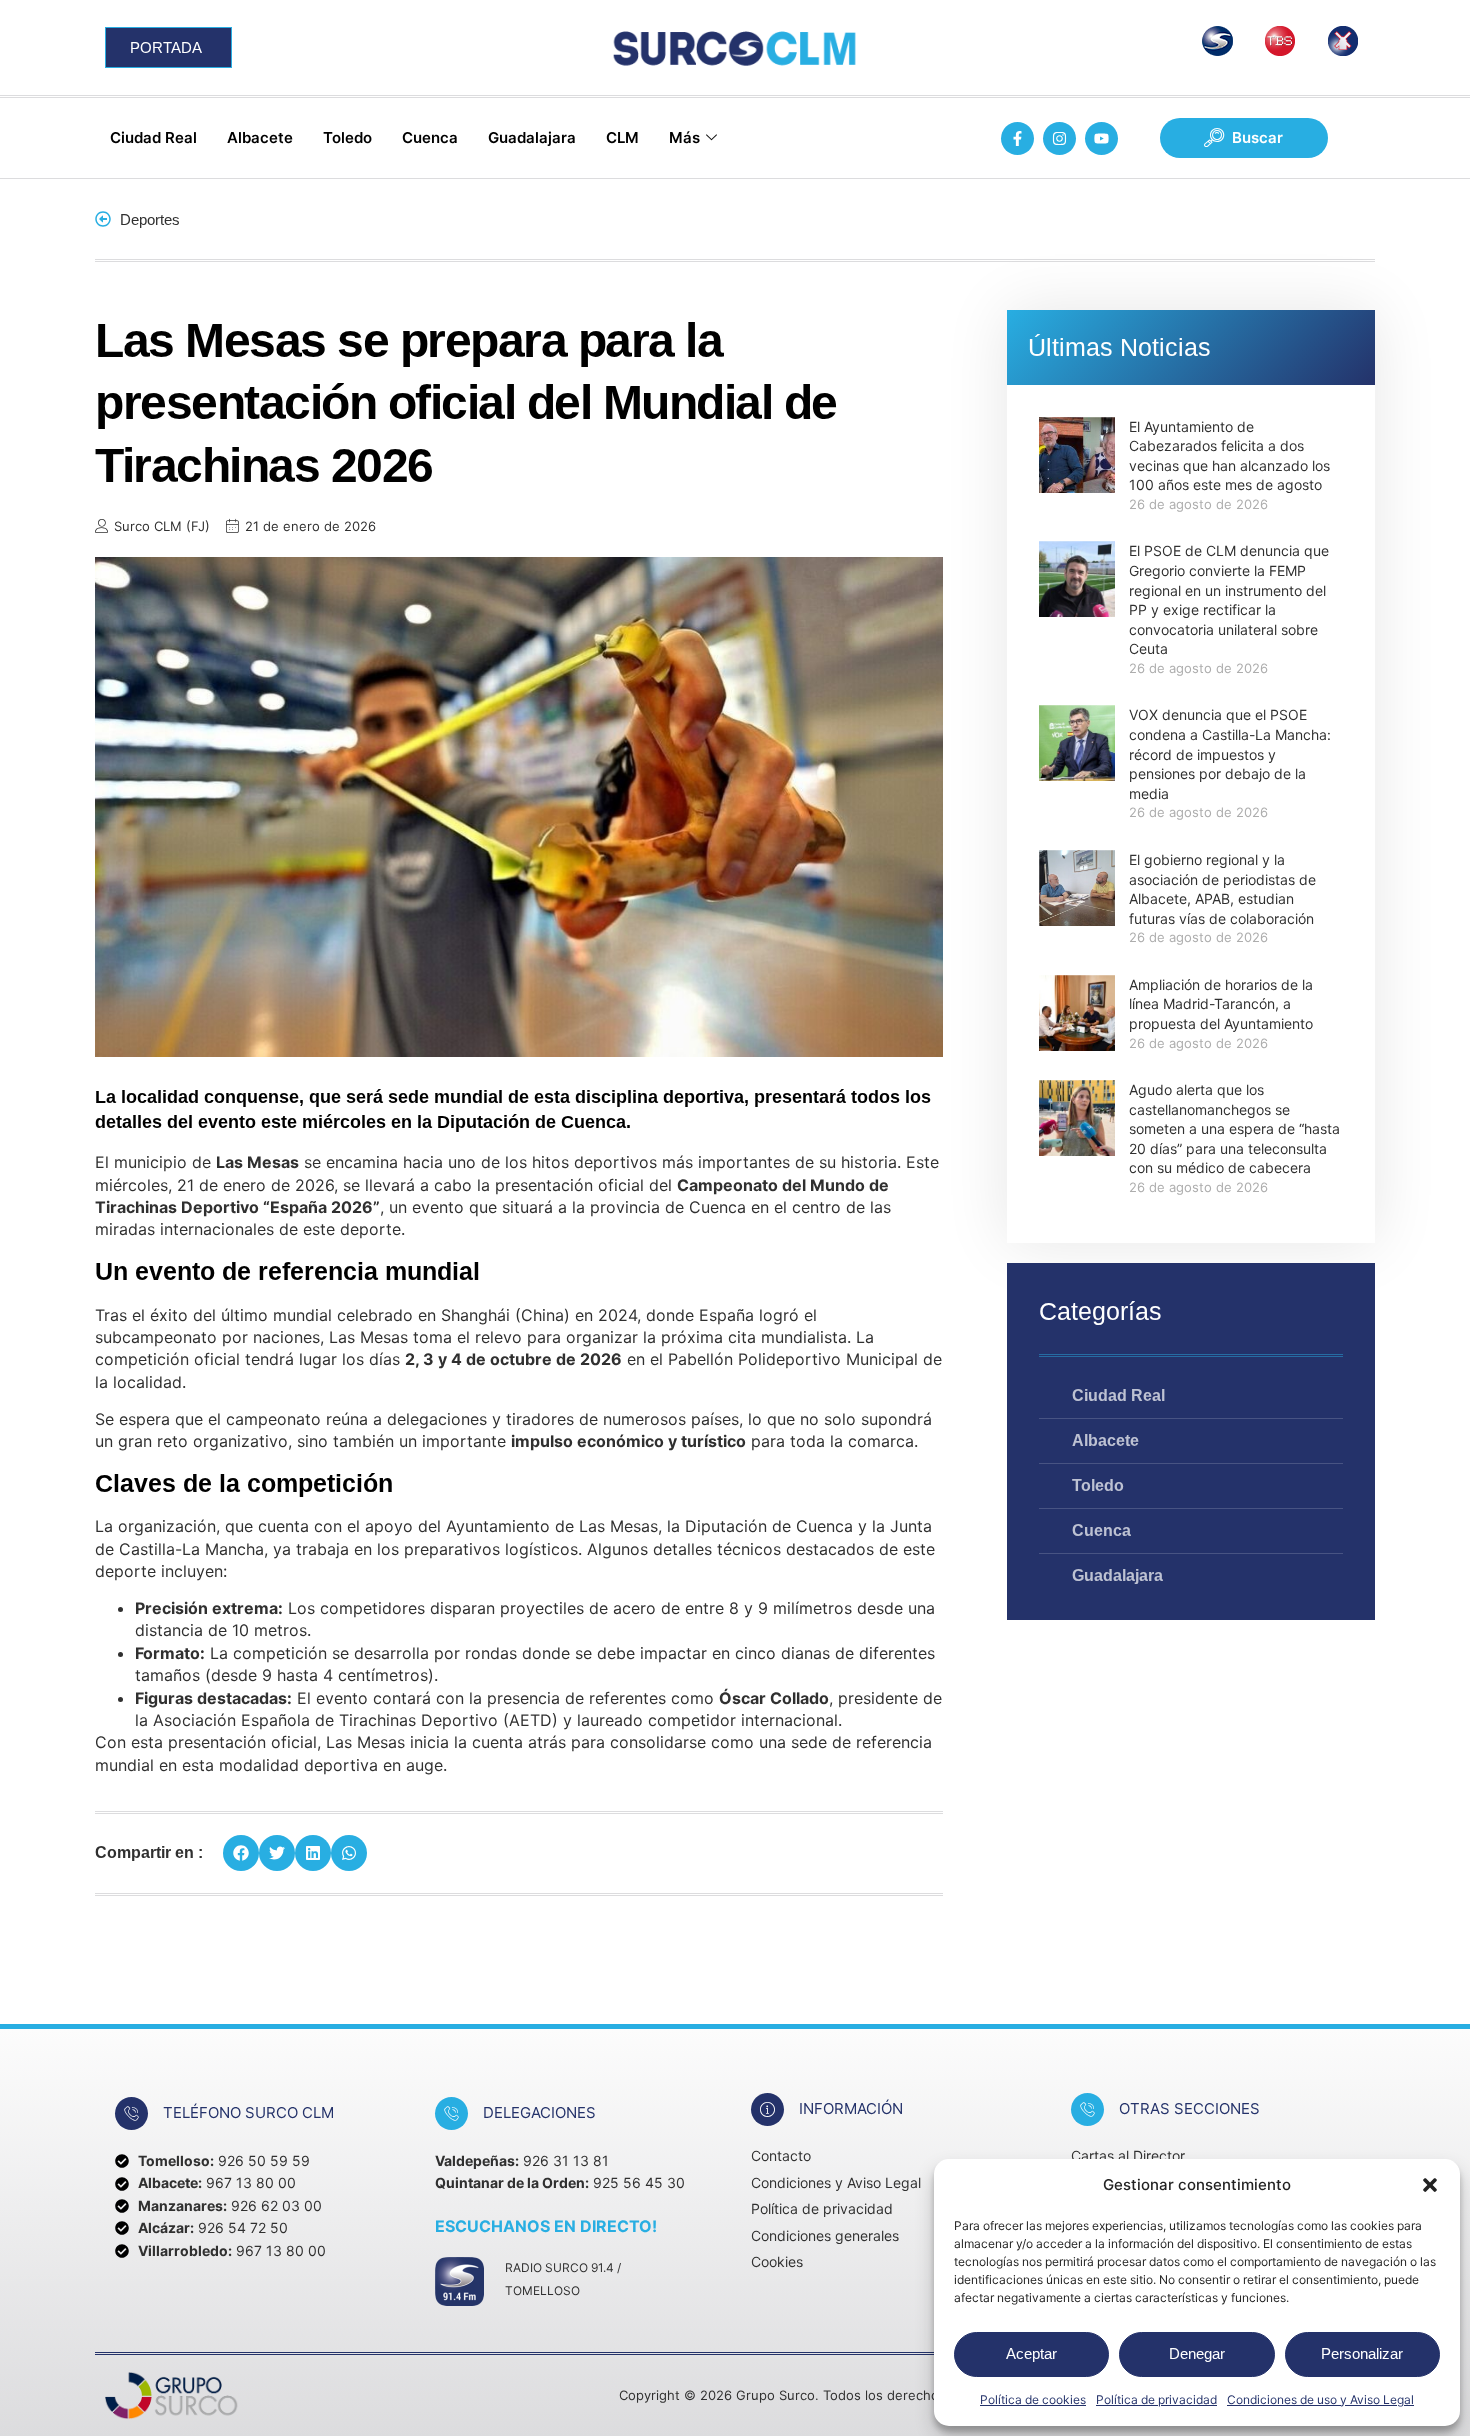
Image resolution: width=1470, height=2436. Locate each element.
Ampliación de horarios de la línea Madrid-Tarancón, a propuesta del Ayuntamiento (1221, 1004)
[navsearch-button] (1244, 138)
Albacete (260, 137)
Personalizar (1362, 2353)
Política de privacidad (1156, 2399)
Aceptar (1031, 2353)
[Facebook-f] (1017, 138)
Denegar (1197, 2353)
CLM (622, 137)
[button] (1430, 2185)
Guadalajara (532, 137)
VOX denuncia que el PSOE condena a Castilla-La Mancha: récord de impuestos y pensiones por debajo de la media (1230, 753)
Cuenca (430, 137)
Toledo (347, 137)
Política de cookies (1033, 2399)
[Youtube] (1101, 138)
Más (684, 137)
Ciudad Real (153, 137)
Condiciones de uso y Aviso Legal (1320, 2399)
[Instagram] (1059, 138)
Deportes (150, 219)
